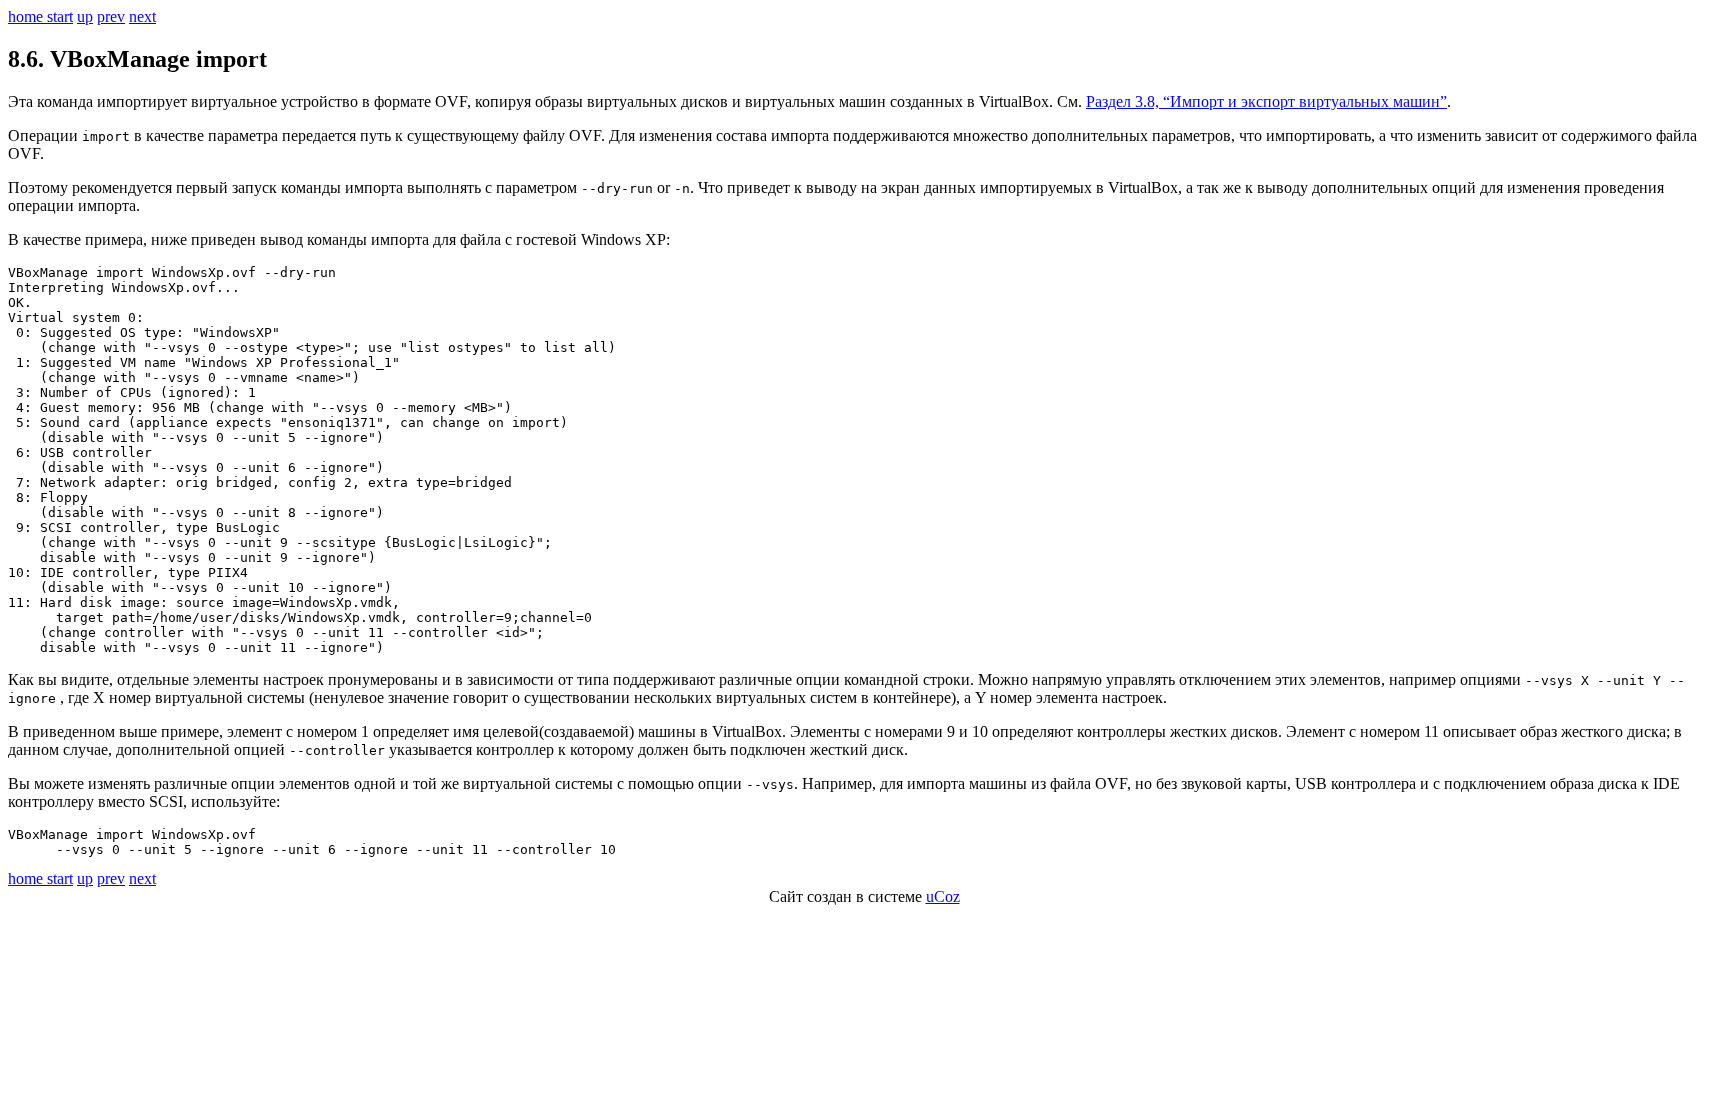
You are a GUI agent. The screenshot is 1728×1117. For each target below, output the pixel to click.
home (27, 16)
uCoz (943, 896)
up (85, 16)
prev (111, 16)
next (142, 16)
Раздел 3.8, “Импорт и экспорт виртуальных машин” (1266, 101)
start (60, 16)
